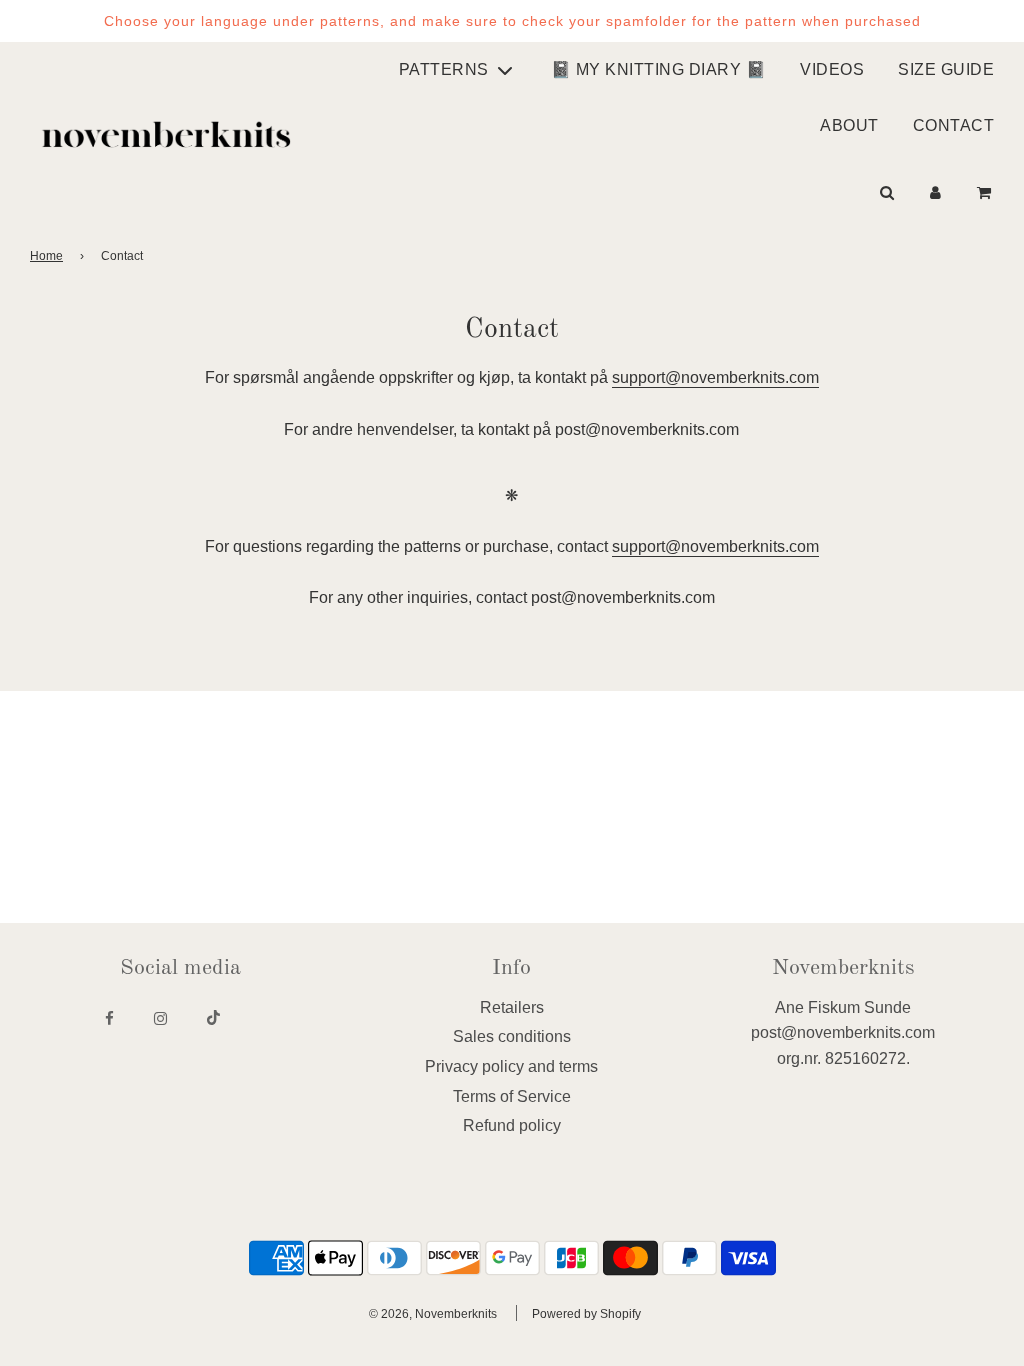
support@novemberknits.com (715, 377)
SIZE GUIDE (946, 69)
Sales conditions (512, 1036)
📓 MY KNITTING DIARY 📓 (659, 69)
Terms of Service (512, 1096)
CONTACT (954, 125)
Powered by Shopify (586, 1314)
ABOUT (849, 125)
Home (46, 256)
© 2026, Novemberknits (433, 1314)
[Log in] (935, 192)
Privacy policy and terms (511, 1066)
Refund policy (512, 1125)
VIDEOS (832, 69)
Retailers (512, 1007)
